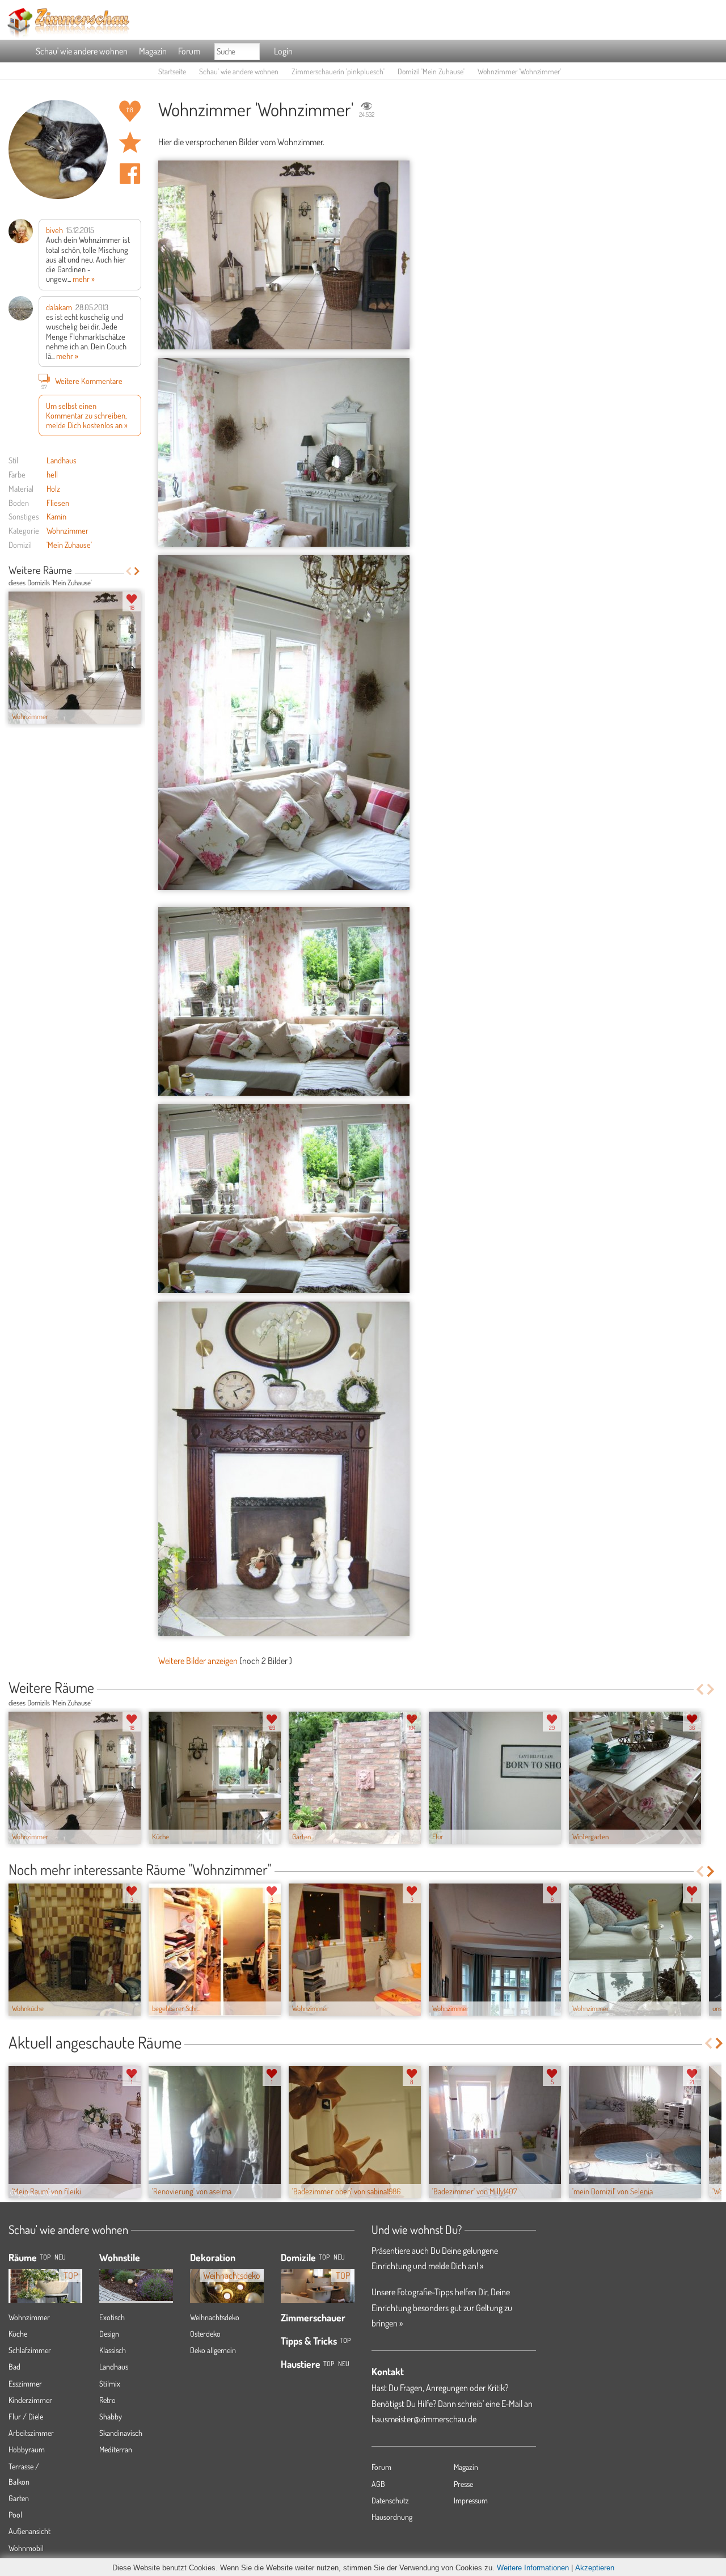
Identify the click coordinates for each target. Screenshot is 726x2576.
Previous (128, 571)
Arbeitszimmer (31, 2433)
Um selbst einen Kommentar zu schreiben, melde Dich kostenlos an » (87, 415)
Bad (14, 2366)
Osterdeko (205, 2334)
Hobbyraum (27, 2449)
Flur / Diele (26, 2416)
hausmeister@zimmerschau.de (424, 2419)
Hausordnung (392, 2517)
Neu (339, 2257)
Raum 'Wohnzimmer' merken (130, 142)
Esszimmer (25, 2383)
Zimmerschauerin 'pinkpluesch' (338, 71)
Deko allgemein (213, 2350)
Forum (189, 51)
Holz (53, 488)
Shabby (111, 2416)
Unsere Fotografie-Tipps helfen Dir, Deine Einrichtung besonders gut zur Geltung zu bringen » (442, 2307)
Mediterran (116, 2449)
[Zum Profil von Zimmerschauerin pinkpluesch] (58, 149)
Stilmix (110, 2383)
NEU (60, 2257)
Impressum (471, 2500)
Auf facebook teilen (130, 174)
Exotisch (112, 2317)
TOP (45, 2257)
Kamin (56, 516)
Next (137, 571)
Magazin (153, 51)
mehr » (84, 278)
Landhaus (62, 460)
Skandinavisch (121, 2433)
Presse (463, 2484)
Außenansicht (29, 2531)
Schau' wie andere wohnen (82, 51)
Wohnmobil (26, 2548)
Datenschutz (390, 2500)
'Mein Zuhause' (69, 544)
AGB (378, 2484)
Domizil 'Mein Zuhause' (431, 71)
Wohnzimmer (67, 530)
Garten (19, 2498)
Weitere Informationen (533, 2568)
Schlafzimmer (30, 2350)
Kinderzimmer (30, 2400)
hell (52, 474)
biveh (54, 230)
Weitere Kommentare (82, 382)
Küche (18, 2334)
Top (324, 2257)
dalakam (59, 307)
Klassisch (113, 2350)
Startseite (172, 71)
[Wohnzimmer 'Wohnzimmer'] (284, 255)
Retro (107, 2400)
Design (109, 2334)
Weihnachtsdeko (215, 2317)
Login (283, 51)
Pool (15, 2514)
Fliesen (58, 502)
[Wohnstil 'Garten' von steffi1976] (136, 2277)
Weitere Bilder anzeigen (198, 1661)
